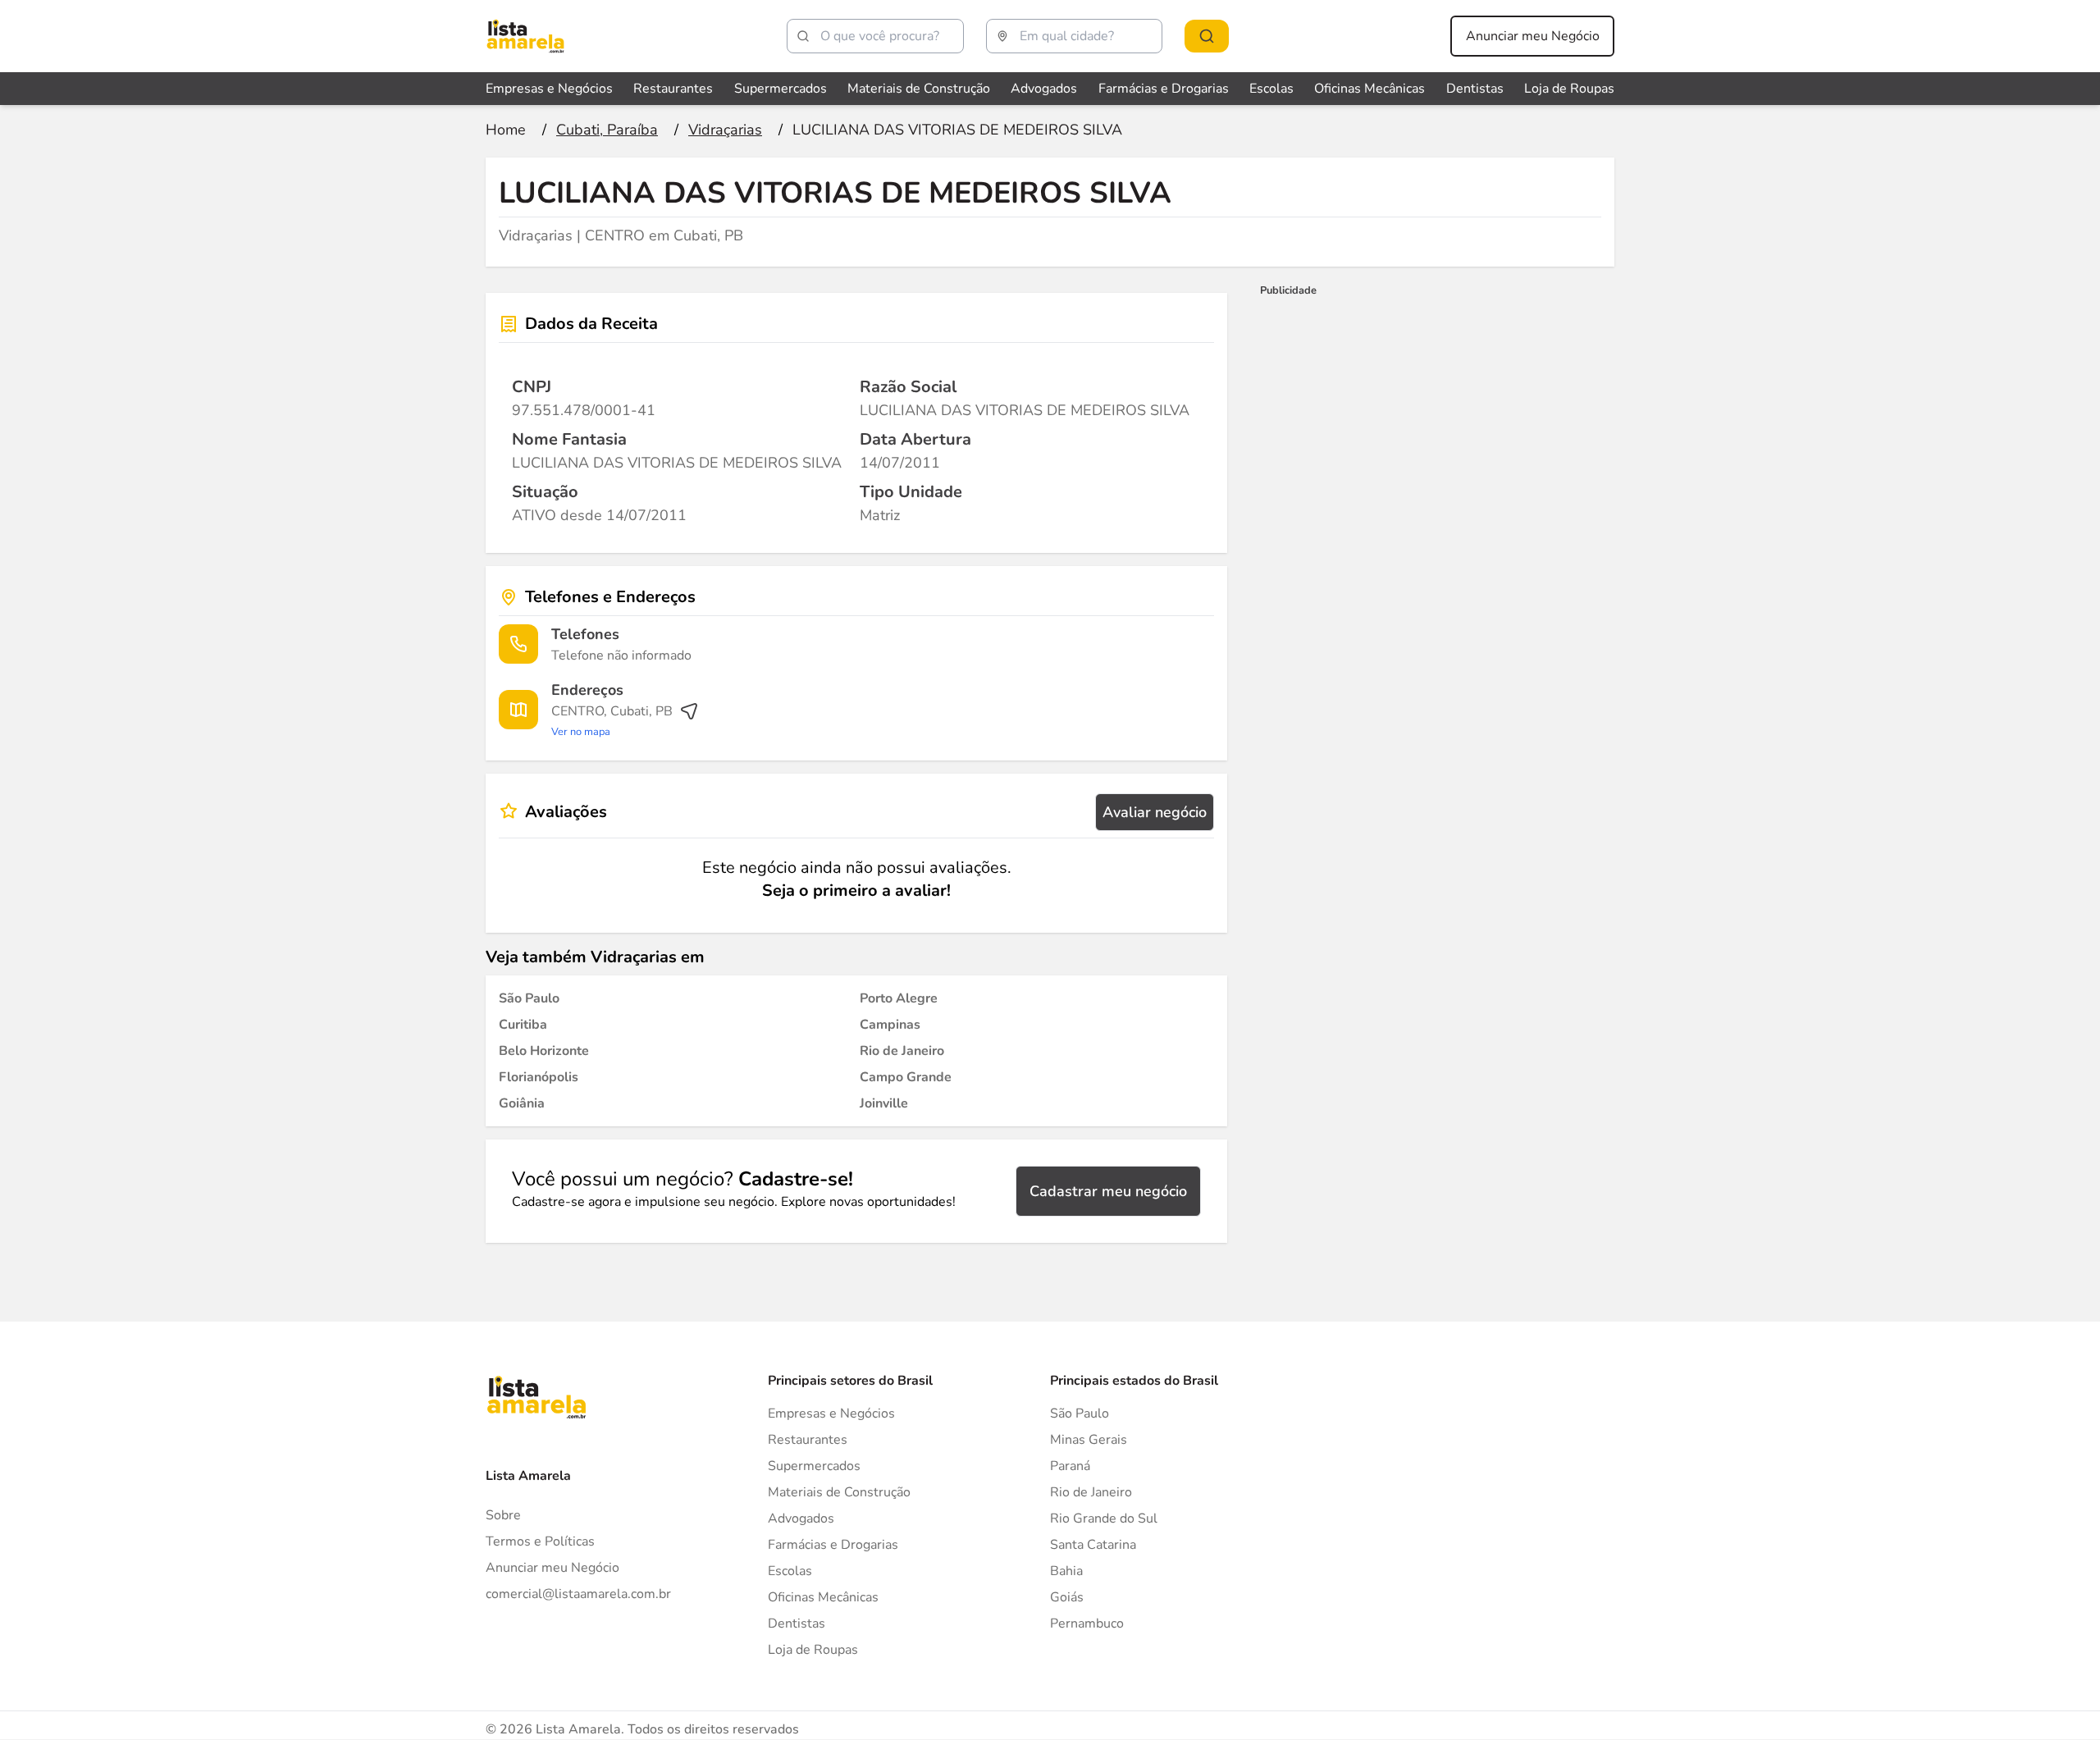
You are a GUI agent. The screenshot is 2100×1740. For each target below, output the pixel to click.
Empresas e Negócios (549, 89)
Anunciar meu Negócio (1533, 36)
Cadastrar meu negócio (1108, 1191)
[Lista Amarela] (525, 36)
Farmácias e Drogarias (1164, 89)
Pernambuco (1087, 1624)
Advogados (1044, 89)
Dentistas (1475, 89)
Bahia (1066, 1571)
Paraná (1070, 1466)
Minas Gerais (1089, 1440)
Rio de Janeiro (1091, 1492)
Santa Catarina (1093, 1545)
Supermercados (781, 89)
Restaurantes (673, 89)
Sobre (503, 1515)
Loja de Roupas (1569, 89)
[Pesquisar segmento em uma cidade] (1207, 36)
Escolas (1271, 89)
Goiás (1067, 1597)
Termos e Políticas (540, 1541)
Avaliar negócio (1155, 812)
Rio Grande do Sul (1104, 1519)
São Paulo (1080, 1413)
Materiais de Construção (919, 89)
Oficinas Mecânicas (1370, 89)
